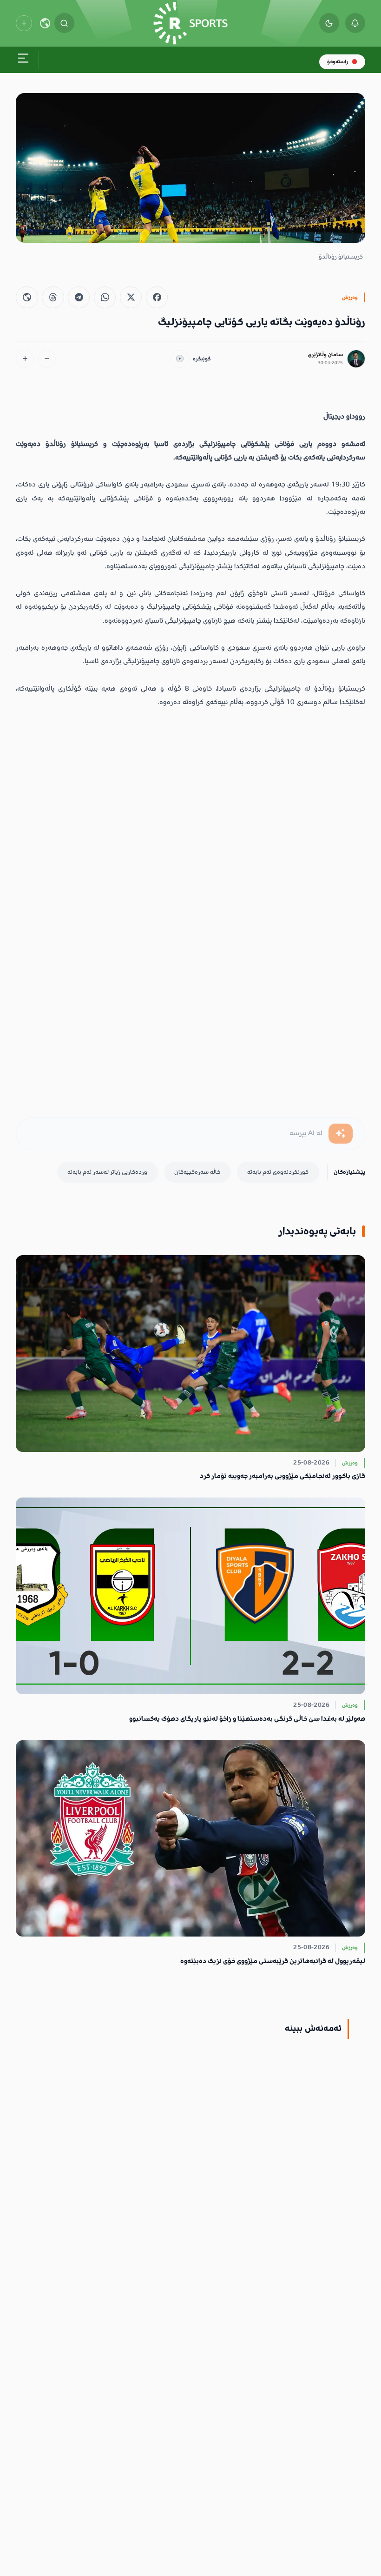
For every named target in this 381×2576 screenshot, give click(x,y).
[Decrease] (47, 359)
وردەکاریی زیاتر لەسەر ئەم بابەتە (107, 1172)
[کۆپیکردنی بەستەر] (27, 297)
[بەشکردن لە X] (131, 297)
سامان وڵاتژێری (325, 355)
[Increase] (25, 359)
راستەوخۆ (338, 62)
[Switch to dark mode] (329, 23)
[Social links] (24, 23)
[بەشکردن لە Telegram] (79, 297)
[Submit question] (341, 1134)
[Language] (45, 23)
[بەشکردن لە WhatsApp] (105, 297)
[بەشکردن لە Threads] (53, 297)
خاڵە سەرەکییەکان (197, 1172)
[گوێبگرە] (180, 359)
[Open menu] (23, 60)
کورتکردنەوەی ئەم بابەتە (278, 1172)
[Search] (64, 23)
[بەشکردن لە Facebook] (157, 297)
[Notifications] (355, 23)
